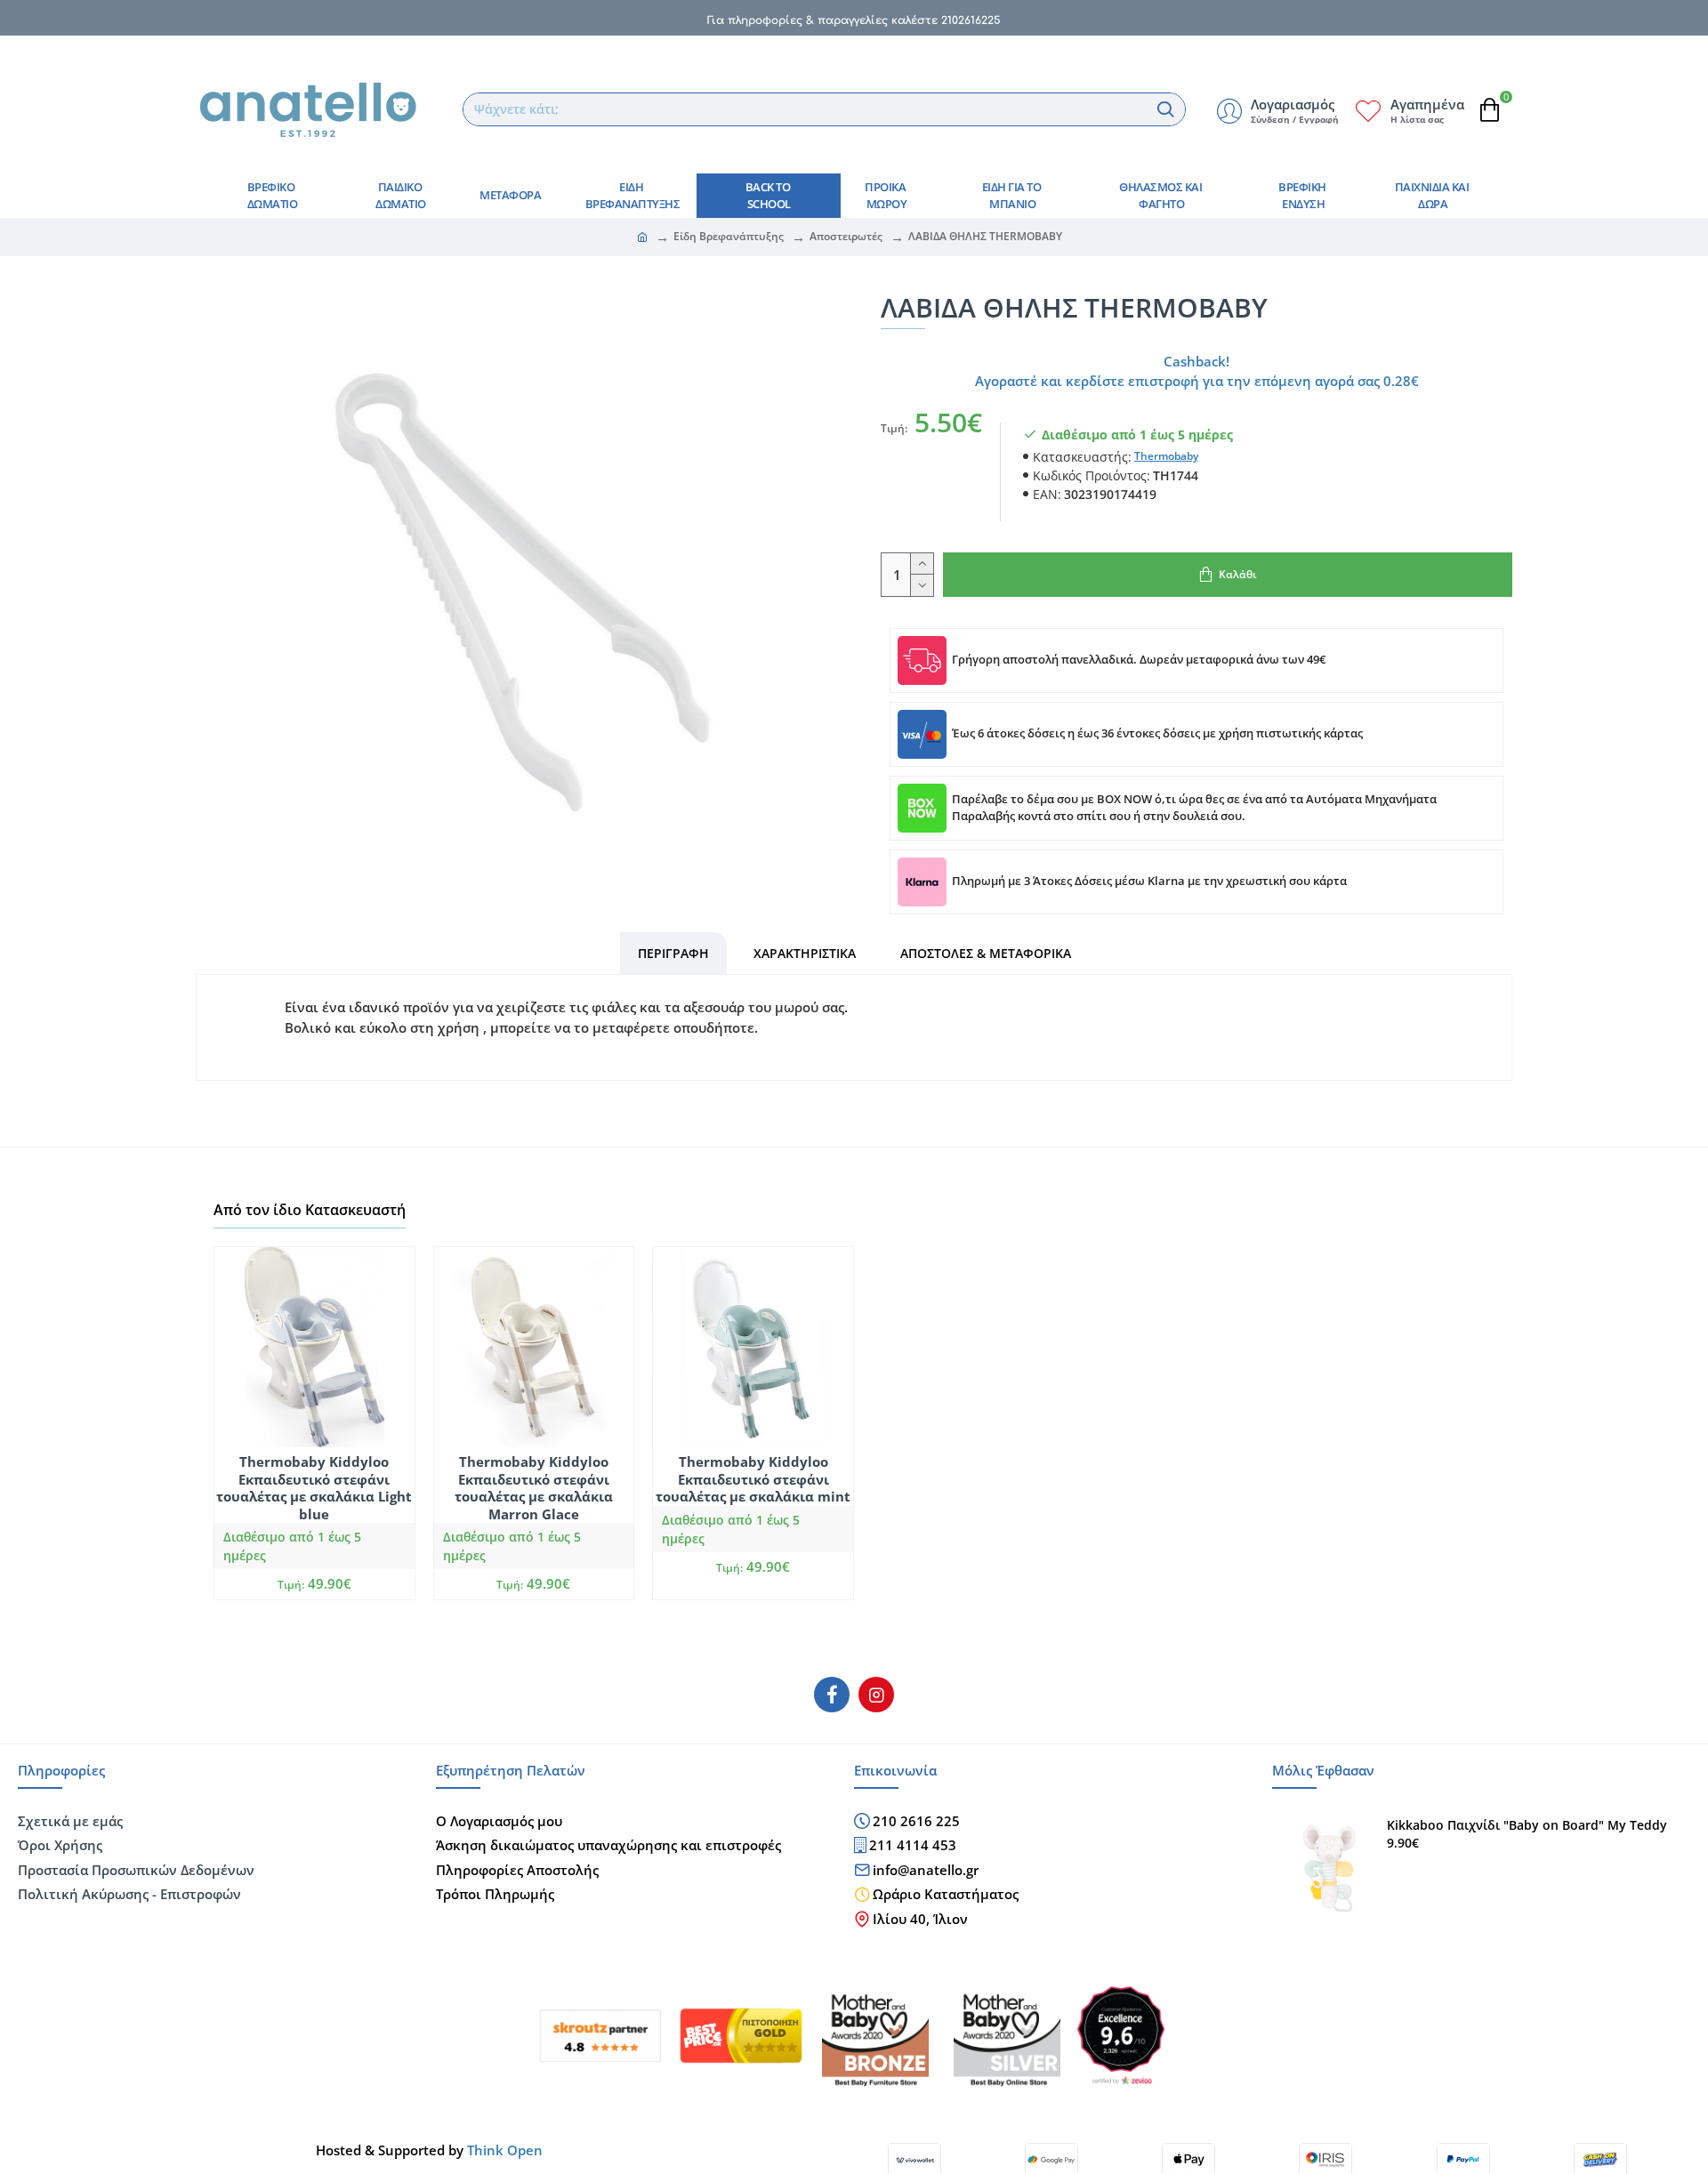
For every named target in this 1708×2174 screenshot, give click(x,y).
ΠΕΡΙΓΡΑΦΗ (673, 953)
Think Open (503, 2150)
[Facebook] (832, 1695)
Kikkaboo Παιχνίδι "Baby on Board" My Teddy (1527, 1825)
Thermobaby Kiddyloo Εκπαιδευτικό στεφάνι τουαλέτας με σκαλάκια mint (753, 1479)
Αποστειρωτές (846, 236)
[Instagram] (876, 1695)
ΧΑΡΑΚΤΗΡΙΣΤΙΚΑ (805, 953)
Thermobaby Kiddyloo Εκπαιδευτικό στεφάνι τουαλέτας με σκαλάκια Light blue (314, 1488)
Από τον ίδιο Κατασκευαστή (310, 1210)
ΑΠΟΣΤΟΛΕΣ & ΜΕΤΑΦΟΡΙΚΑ (986, 953)
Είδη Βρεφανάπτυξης (729, 236)
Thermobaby (1166, 456)
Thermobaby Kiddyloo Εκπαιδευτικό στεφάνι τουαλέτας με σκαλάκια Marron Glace (534, 1488)
